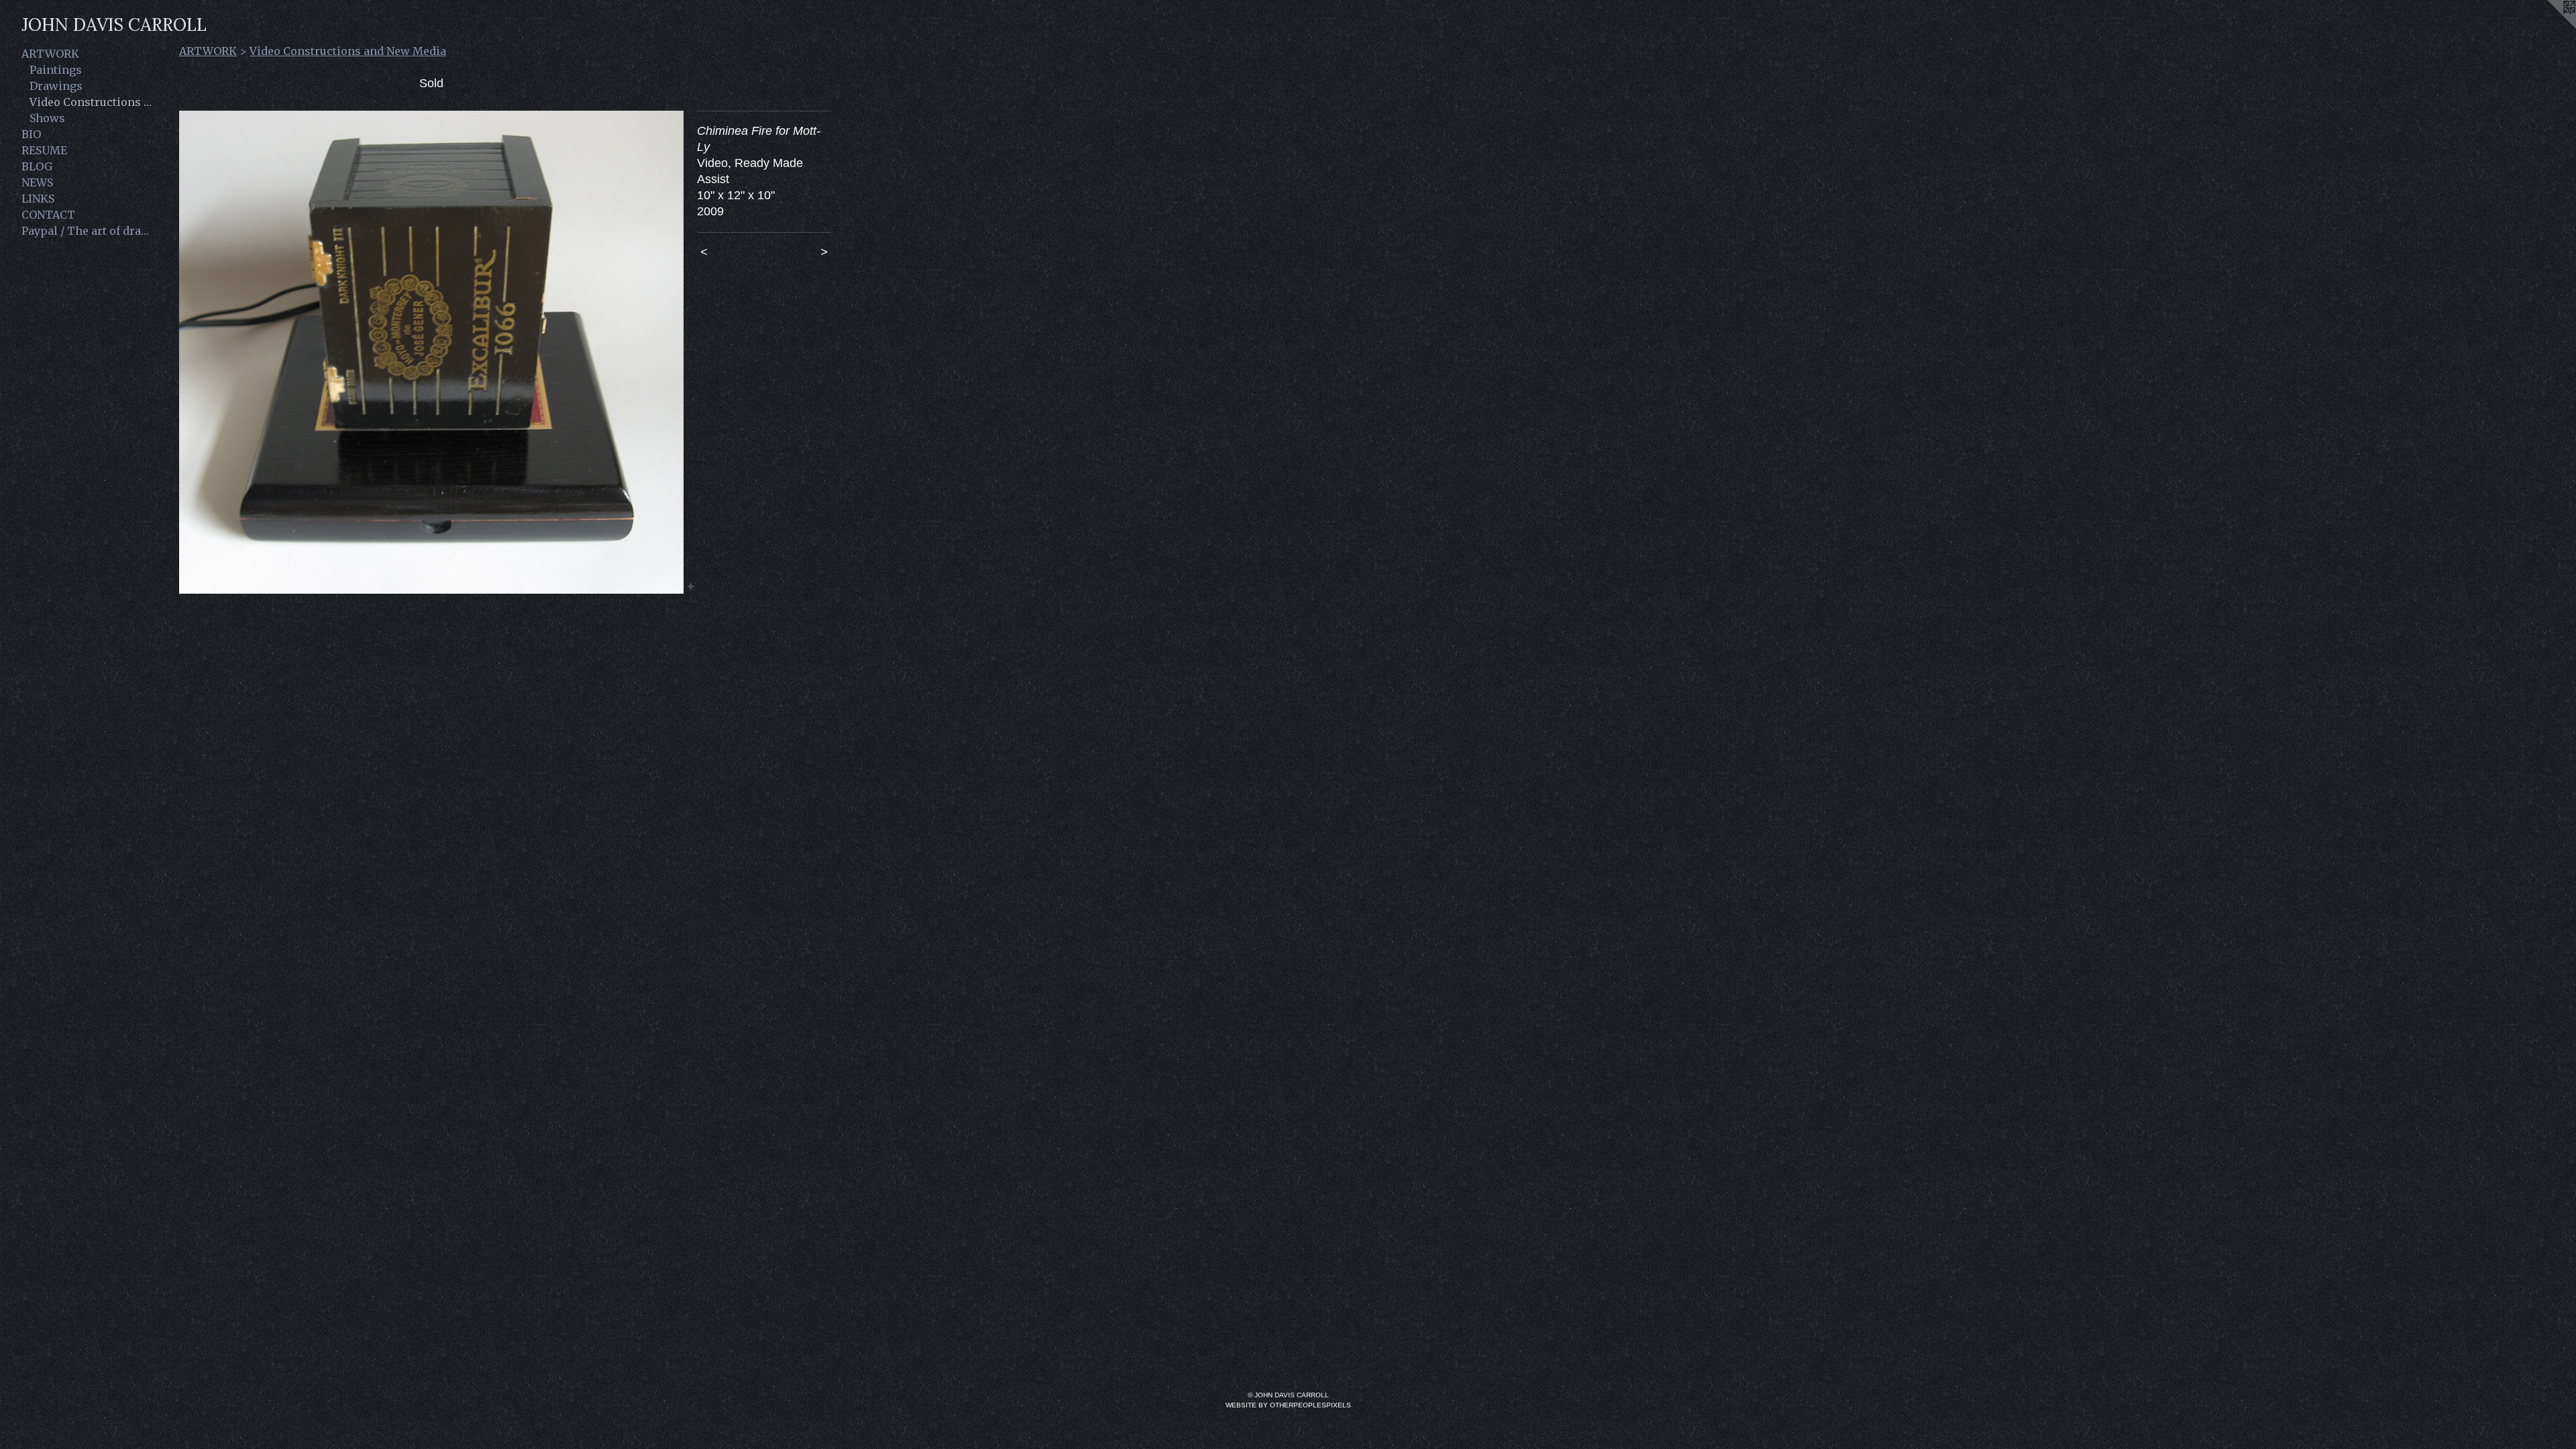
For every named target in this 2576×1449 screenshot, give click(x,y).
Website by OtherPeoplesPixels (1288, 1405)
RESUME (44, 150)
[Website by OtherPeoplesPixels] (2549, 27)
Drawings (56, 86)
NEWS (37, 182)
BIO (31, 134)
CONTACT (48, 215)
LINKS (38, 199)
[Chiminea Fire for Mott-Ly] (431, 352)
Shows (47, 118)
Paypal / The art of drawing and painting (89, 231)
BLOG (37, 166)
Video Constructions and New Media (93, 102)
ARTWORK (50, 54)
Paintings (56, 70)
